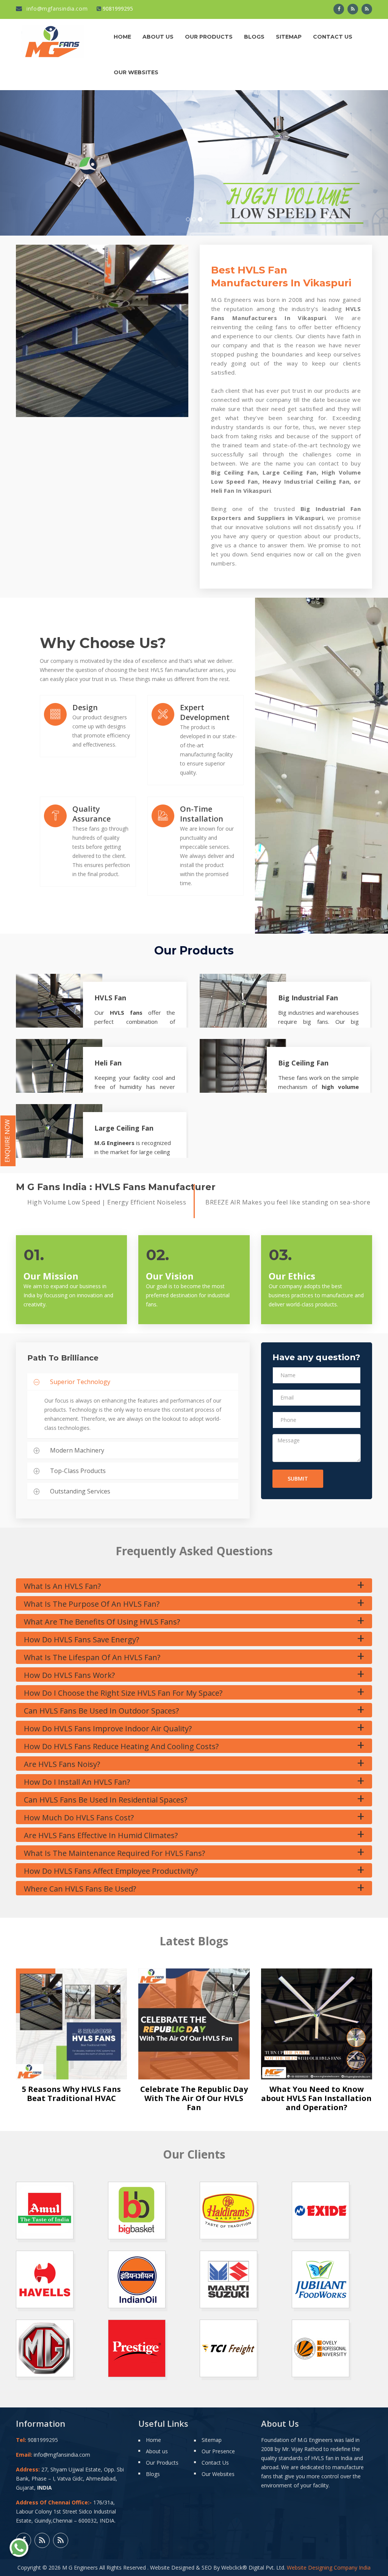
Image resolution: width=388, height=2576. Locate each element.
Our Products (209, 37)
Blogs (254, 37)
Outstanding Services (80, 1491)
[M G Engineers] (53, 40)
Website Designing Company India (329, 2567)
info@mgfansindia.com (56, 9)
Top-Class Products (78, 1471)
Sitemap (289, 37)
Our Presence (218, 2451)
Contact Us (333, 37)
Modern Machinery (77, 1450)
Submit (298, 1479)
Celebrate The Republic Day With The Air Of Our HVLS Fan (194, 2098)
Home (122, 37)
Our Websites (136, 72)
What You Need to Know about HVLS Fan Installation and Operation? (316, 2098)
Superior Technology (80, 1382)
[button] (29, 163)
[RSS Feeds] (353, 9)
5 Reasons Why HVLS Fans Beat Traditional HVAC (71, 2094)
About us (158, 37)
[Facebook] (339, 9)
